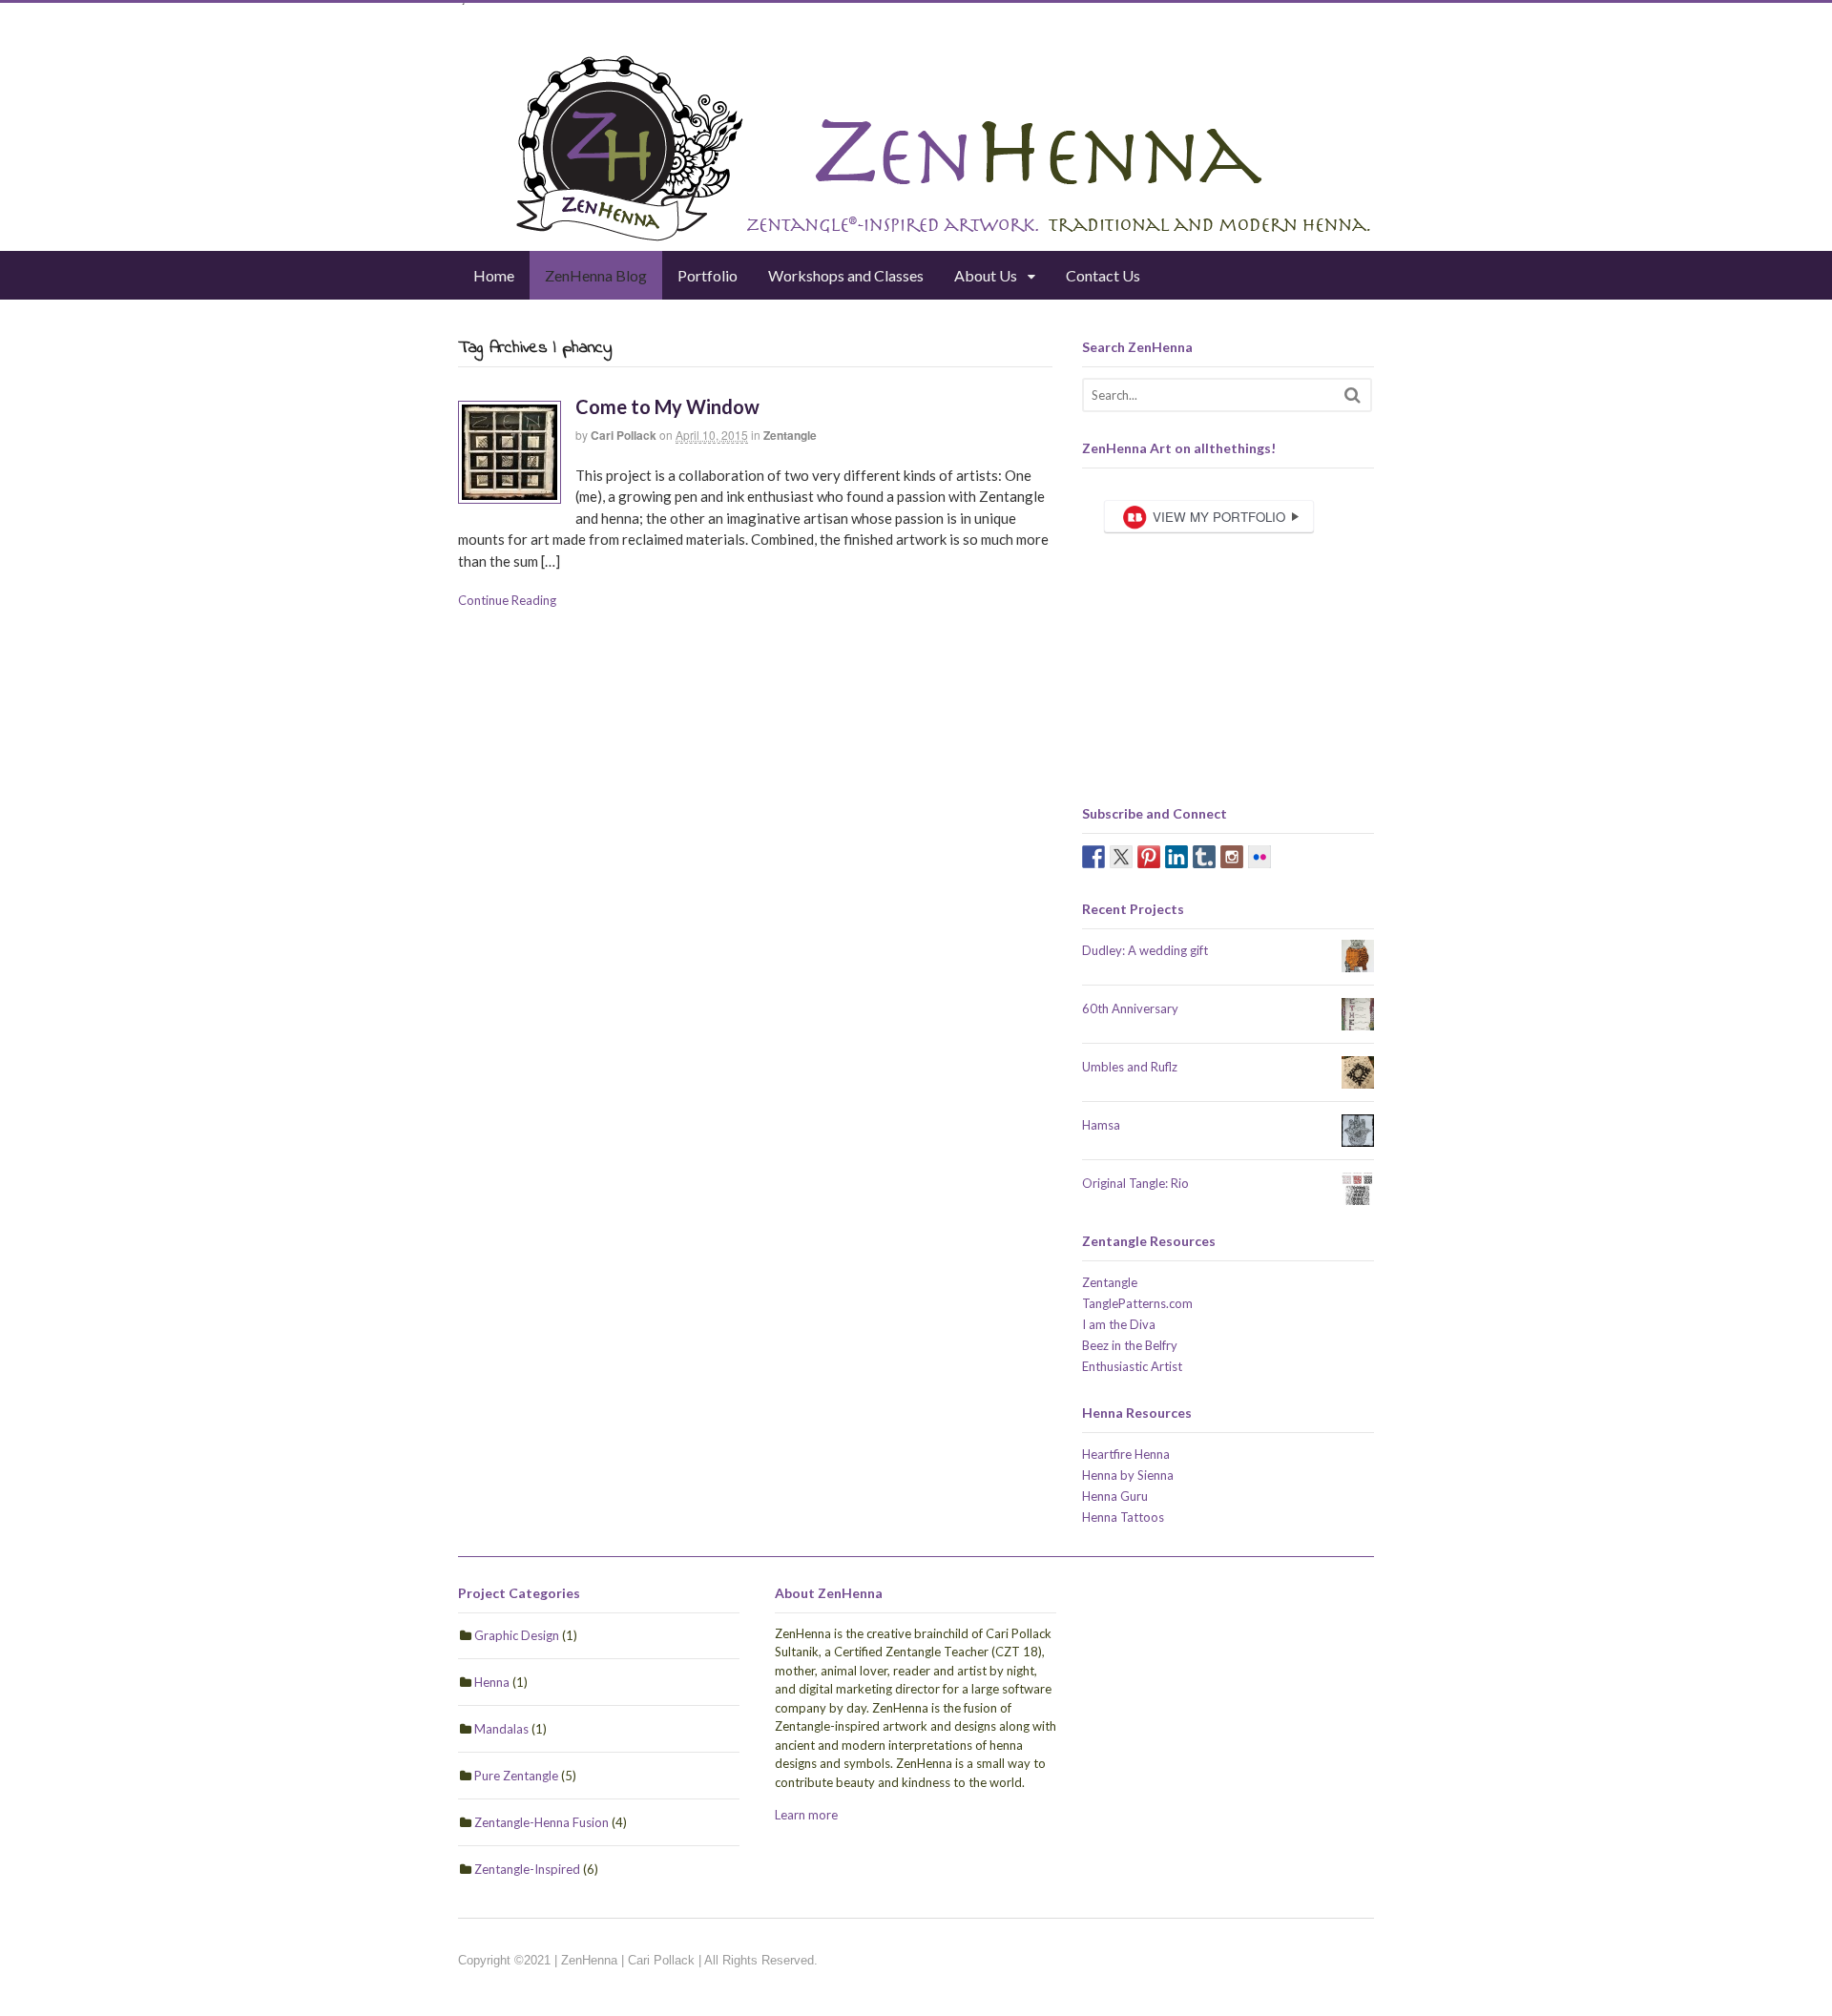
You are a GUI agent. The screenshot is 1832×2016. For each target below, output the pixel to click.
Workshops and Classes (846, 275)
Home (494, 275)
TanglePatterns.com (1137, 1303)
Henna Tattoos (1123, 1517)
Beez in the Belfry (1130, 1345)
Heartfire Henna (1126, 1454)
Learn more (806, 1815)
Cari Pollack (624, 435)
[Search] (1353, 395)
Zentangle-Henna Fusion (541, 1822)
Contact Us (1103, 275)
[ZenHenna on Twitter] (1121, 857)
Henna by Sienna (1128, 1475)
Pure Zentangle (516, 1776)
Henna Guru (1115, 1496)
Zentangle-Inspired (527, 1869)
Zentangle (790, 435)
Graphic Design (517, 1635)
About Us (986, 275)
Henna (492, 1682)
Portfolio (708, 275)
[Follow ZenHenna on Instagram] (1232, 857)
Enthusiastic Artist (1132, 1366)
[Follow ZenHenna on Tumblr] (1204, 857)
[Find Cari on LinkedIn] (1176, 857)
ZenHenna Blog (596, 275)
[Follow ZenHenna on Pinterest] (1149, 857)
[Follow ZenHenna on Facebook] (1093, 857)
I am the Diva (1119, 1324)
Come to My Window (667, 406)
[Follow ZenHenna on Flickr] (1259, 857)
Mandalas (501, 1729)
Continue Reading (507, 600)
